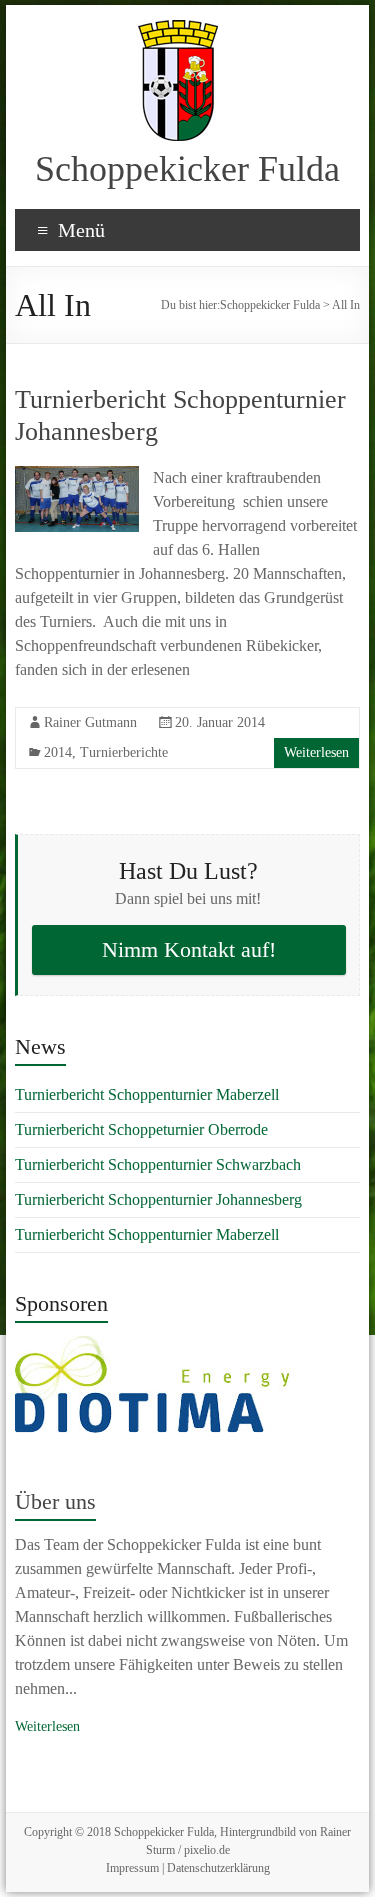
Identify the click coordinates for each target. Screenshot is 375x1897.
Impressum (132, 1868)
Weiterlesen (316, 752)
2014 (58, 752)
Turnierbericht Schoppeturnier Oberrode (141, 1129)
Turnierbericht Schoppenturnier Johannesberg (158, 1199)
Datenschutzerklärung (218, 1868)
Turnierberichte (124, 752)
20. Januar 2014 (220, 722)
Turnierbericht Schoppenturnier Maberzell (147, 1094)
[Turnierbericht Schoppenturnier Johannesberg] (77, 475)
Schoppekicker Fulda (187, 169)
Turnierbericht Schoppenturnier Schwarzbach (158, 1164)
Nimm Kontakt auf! (189, 949)
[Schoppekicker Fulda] (178, 29)
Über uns (55, 1501)
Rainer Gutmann (90, 722)
